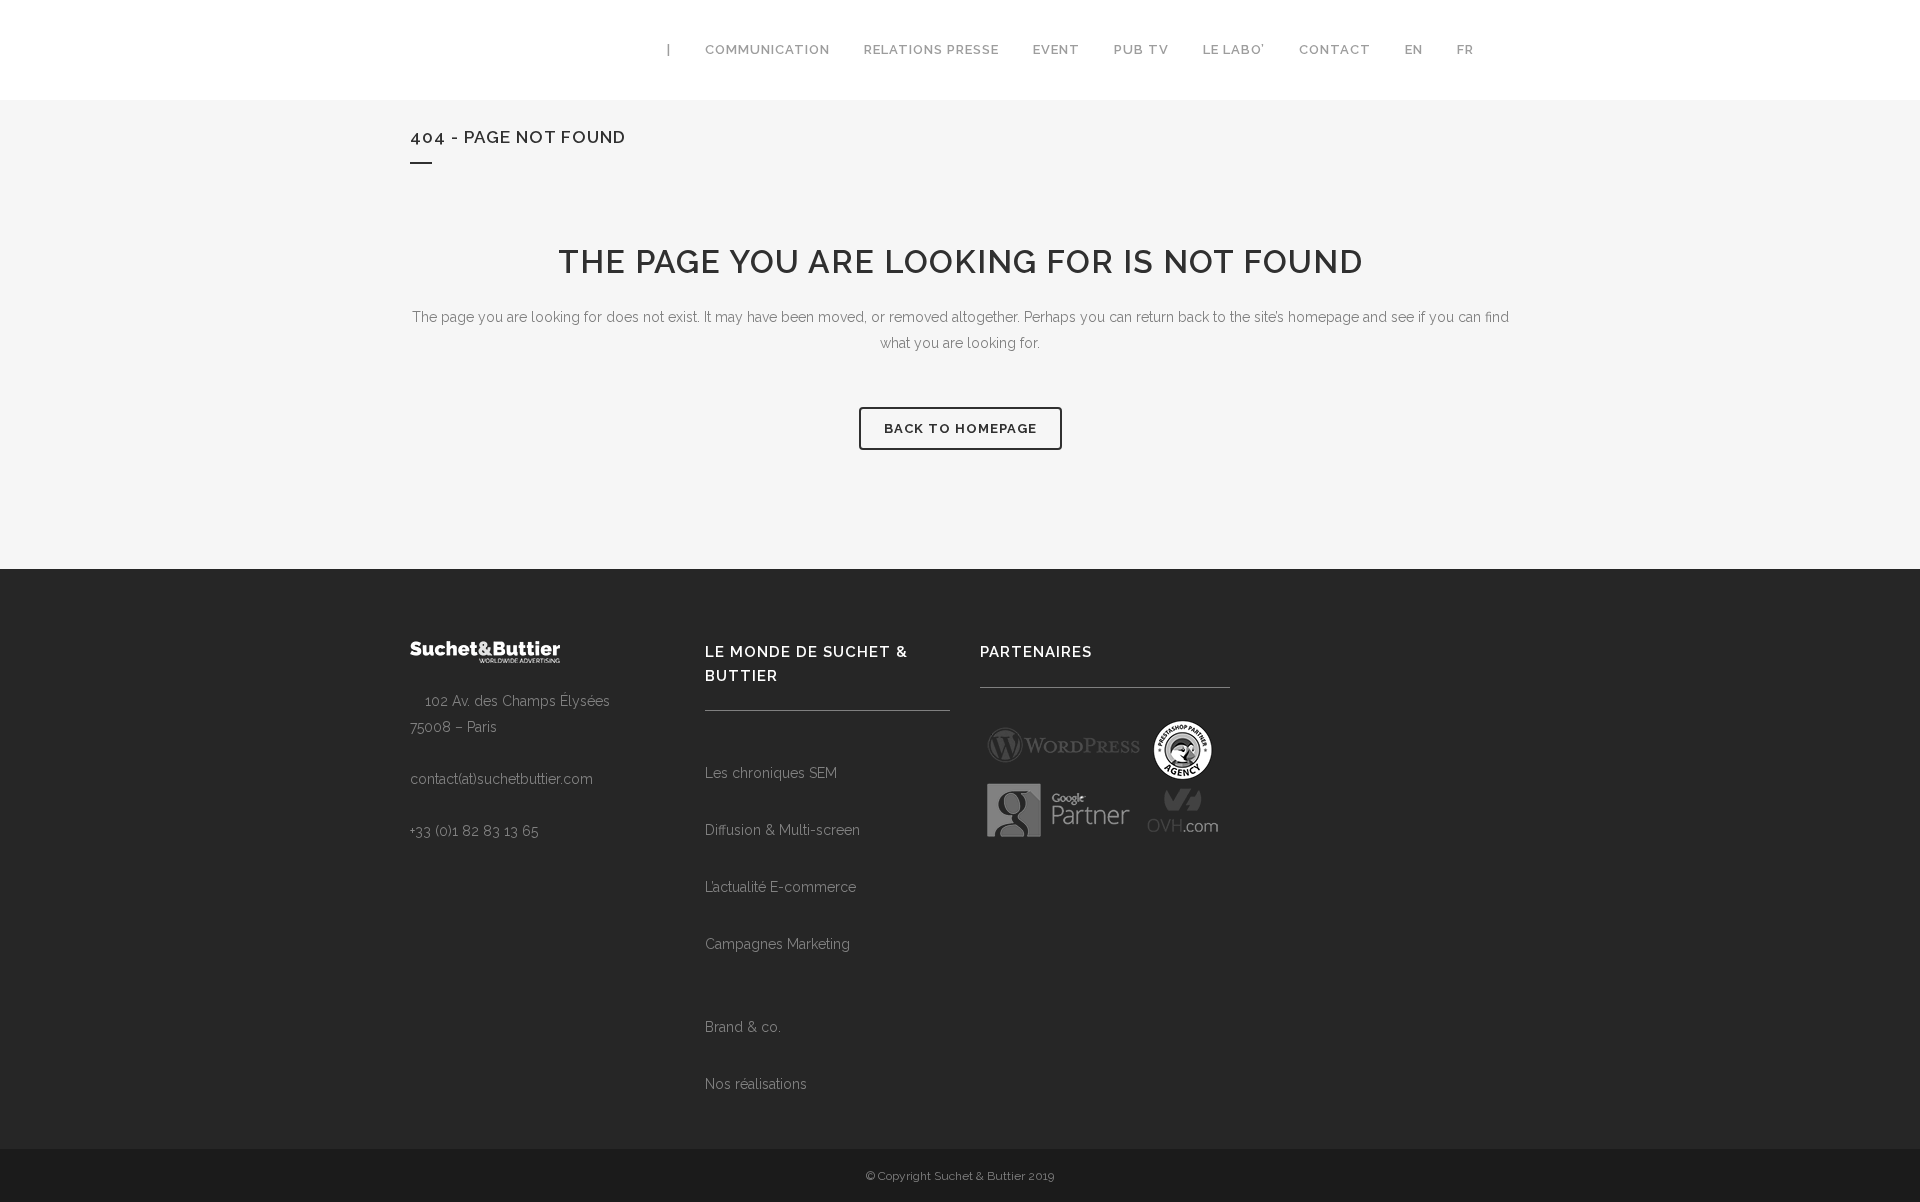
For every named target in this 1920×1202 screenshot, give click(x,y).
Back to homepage (960, 428)
